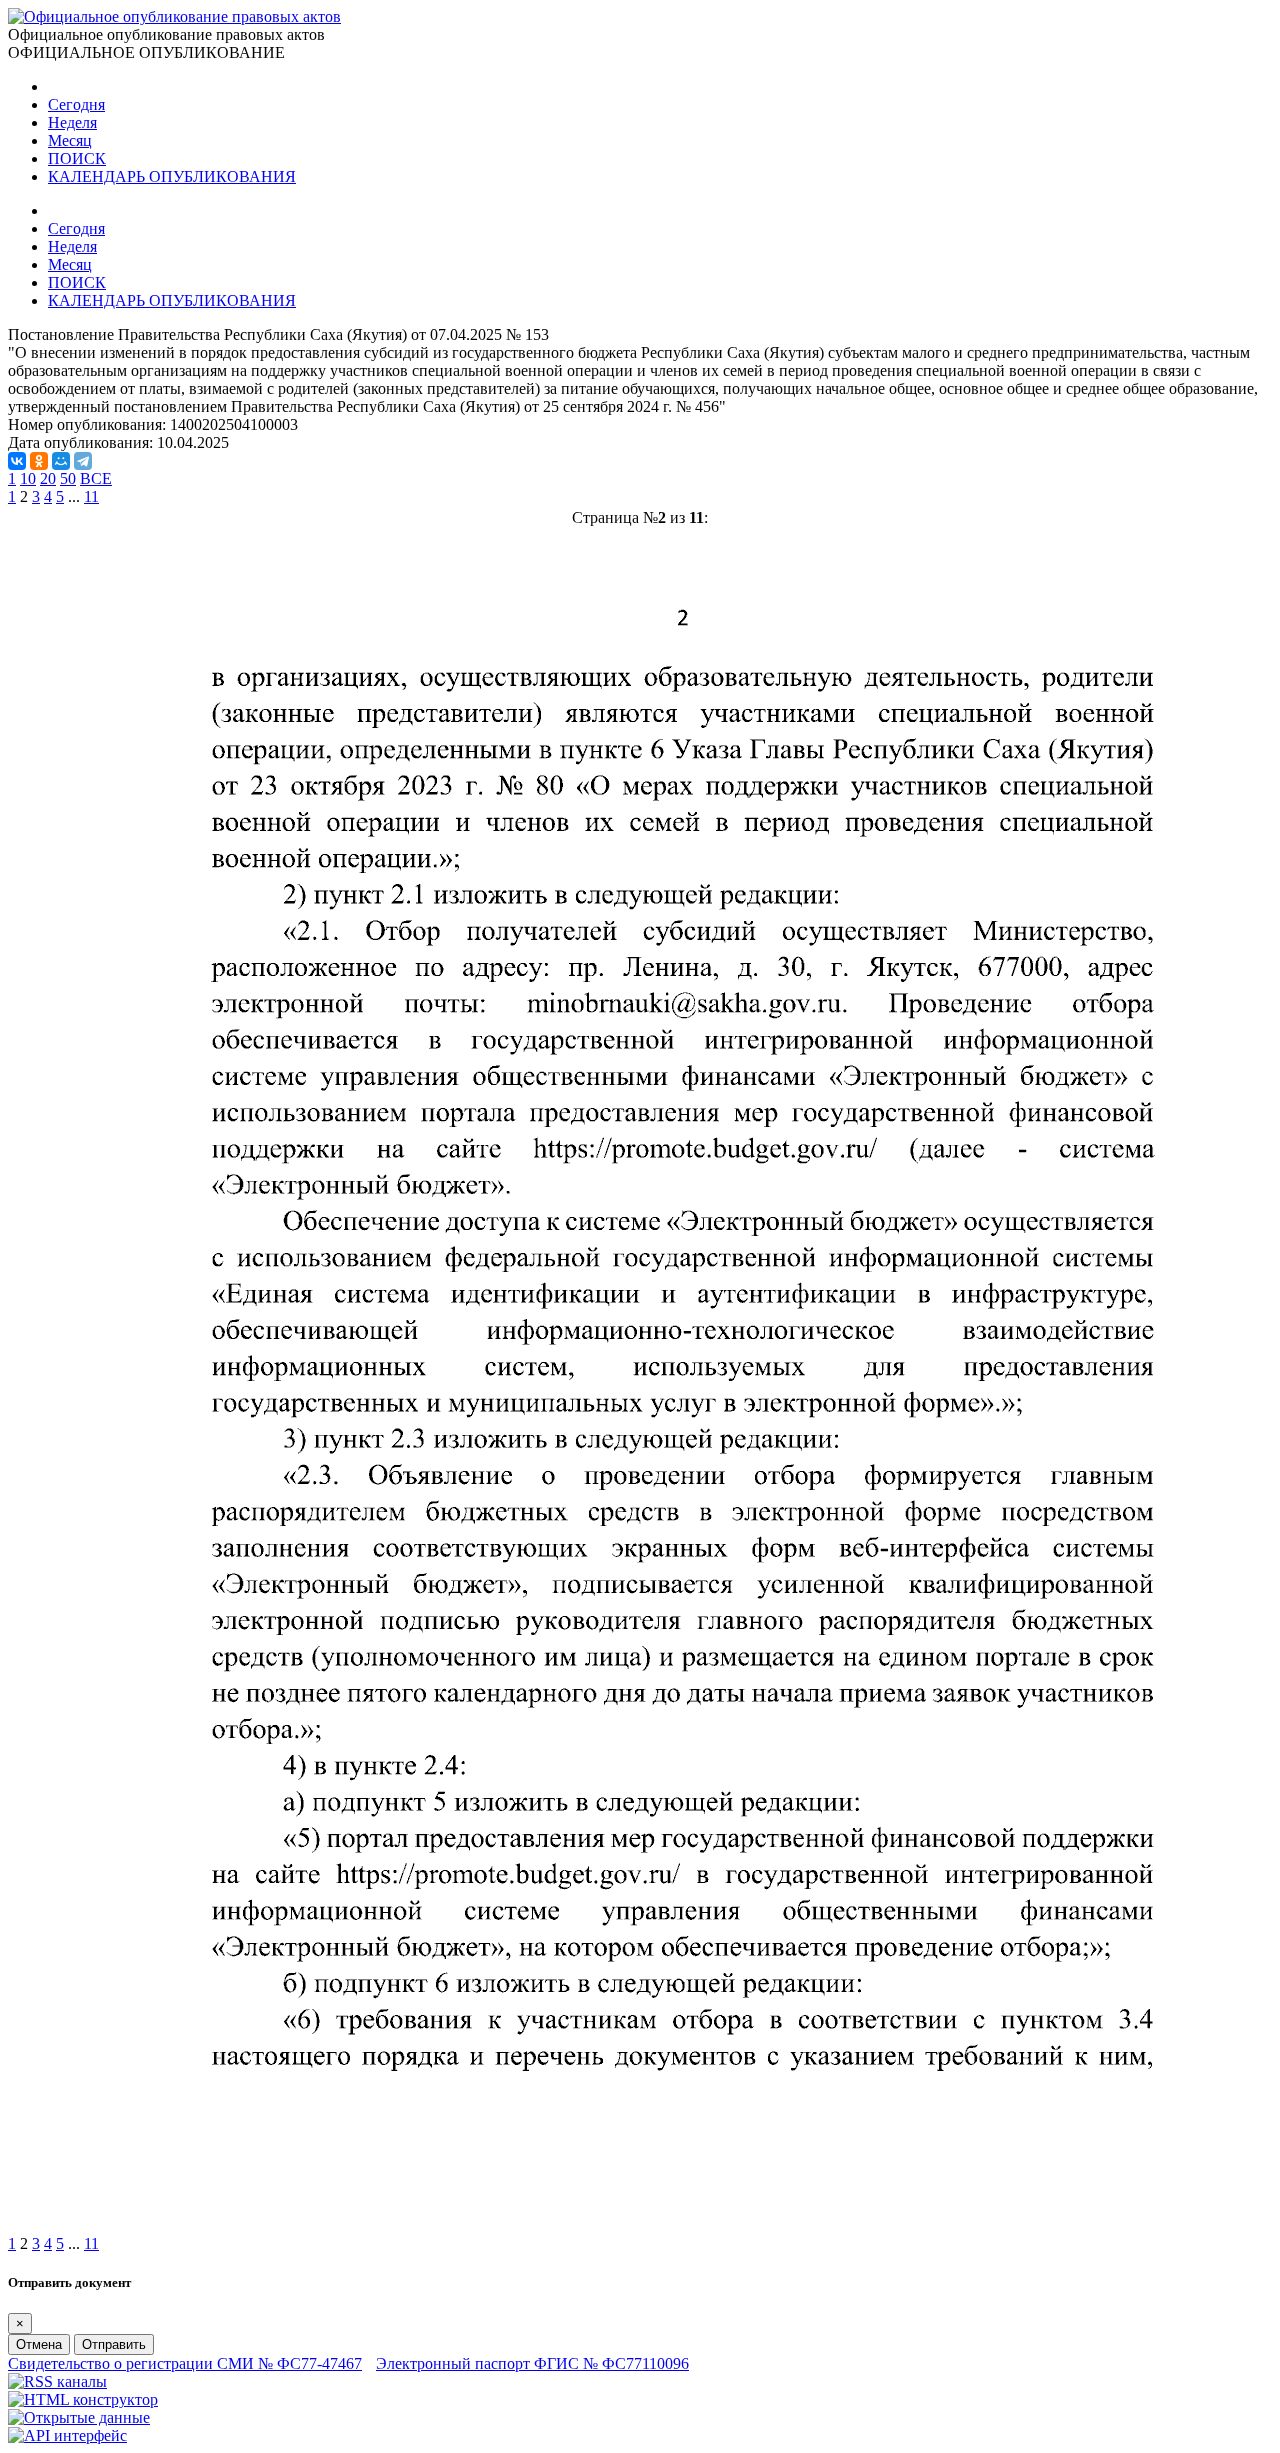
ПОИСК (77, 158)
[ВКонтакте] (17, 461)
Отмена (39, 2344)
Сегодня (76, 104)
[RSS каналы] (57, 2381)
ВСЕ (96, 478)
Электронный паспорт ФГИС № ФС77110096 (532, 2363)
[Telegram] (83, 461)
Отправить (114, 2344)
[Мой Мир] (61, 461)
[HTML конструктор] (83, 2399)
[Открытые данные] (79, 2417)
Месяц (70, 140)
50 (68, 478)
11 (91, 496)
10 (28, 478)
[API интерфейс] (67, 2435)
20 (48, 478)
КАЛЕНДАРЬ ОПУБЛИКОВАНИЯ (172, 176)
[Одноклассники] (39, 461)
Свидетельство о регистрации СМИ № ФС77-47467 (185, 2363)
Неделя (72, 122)
